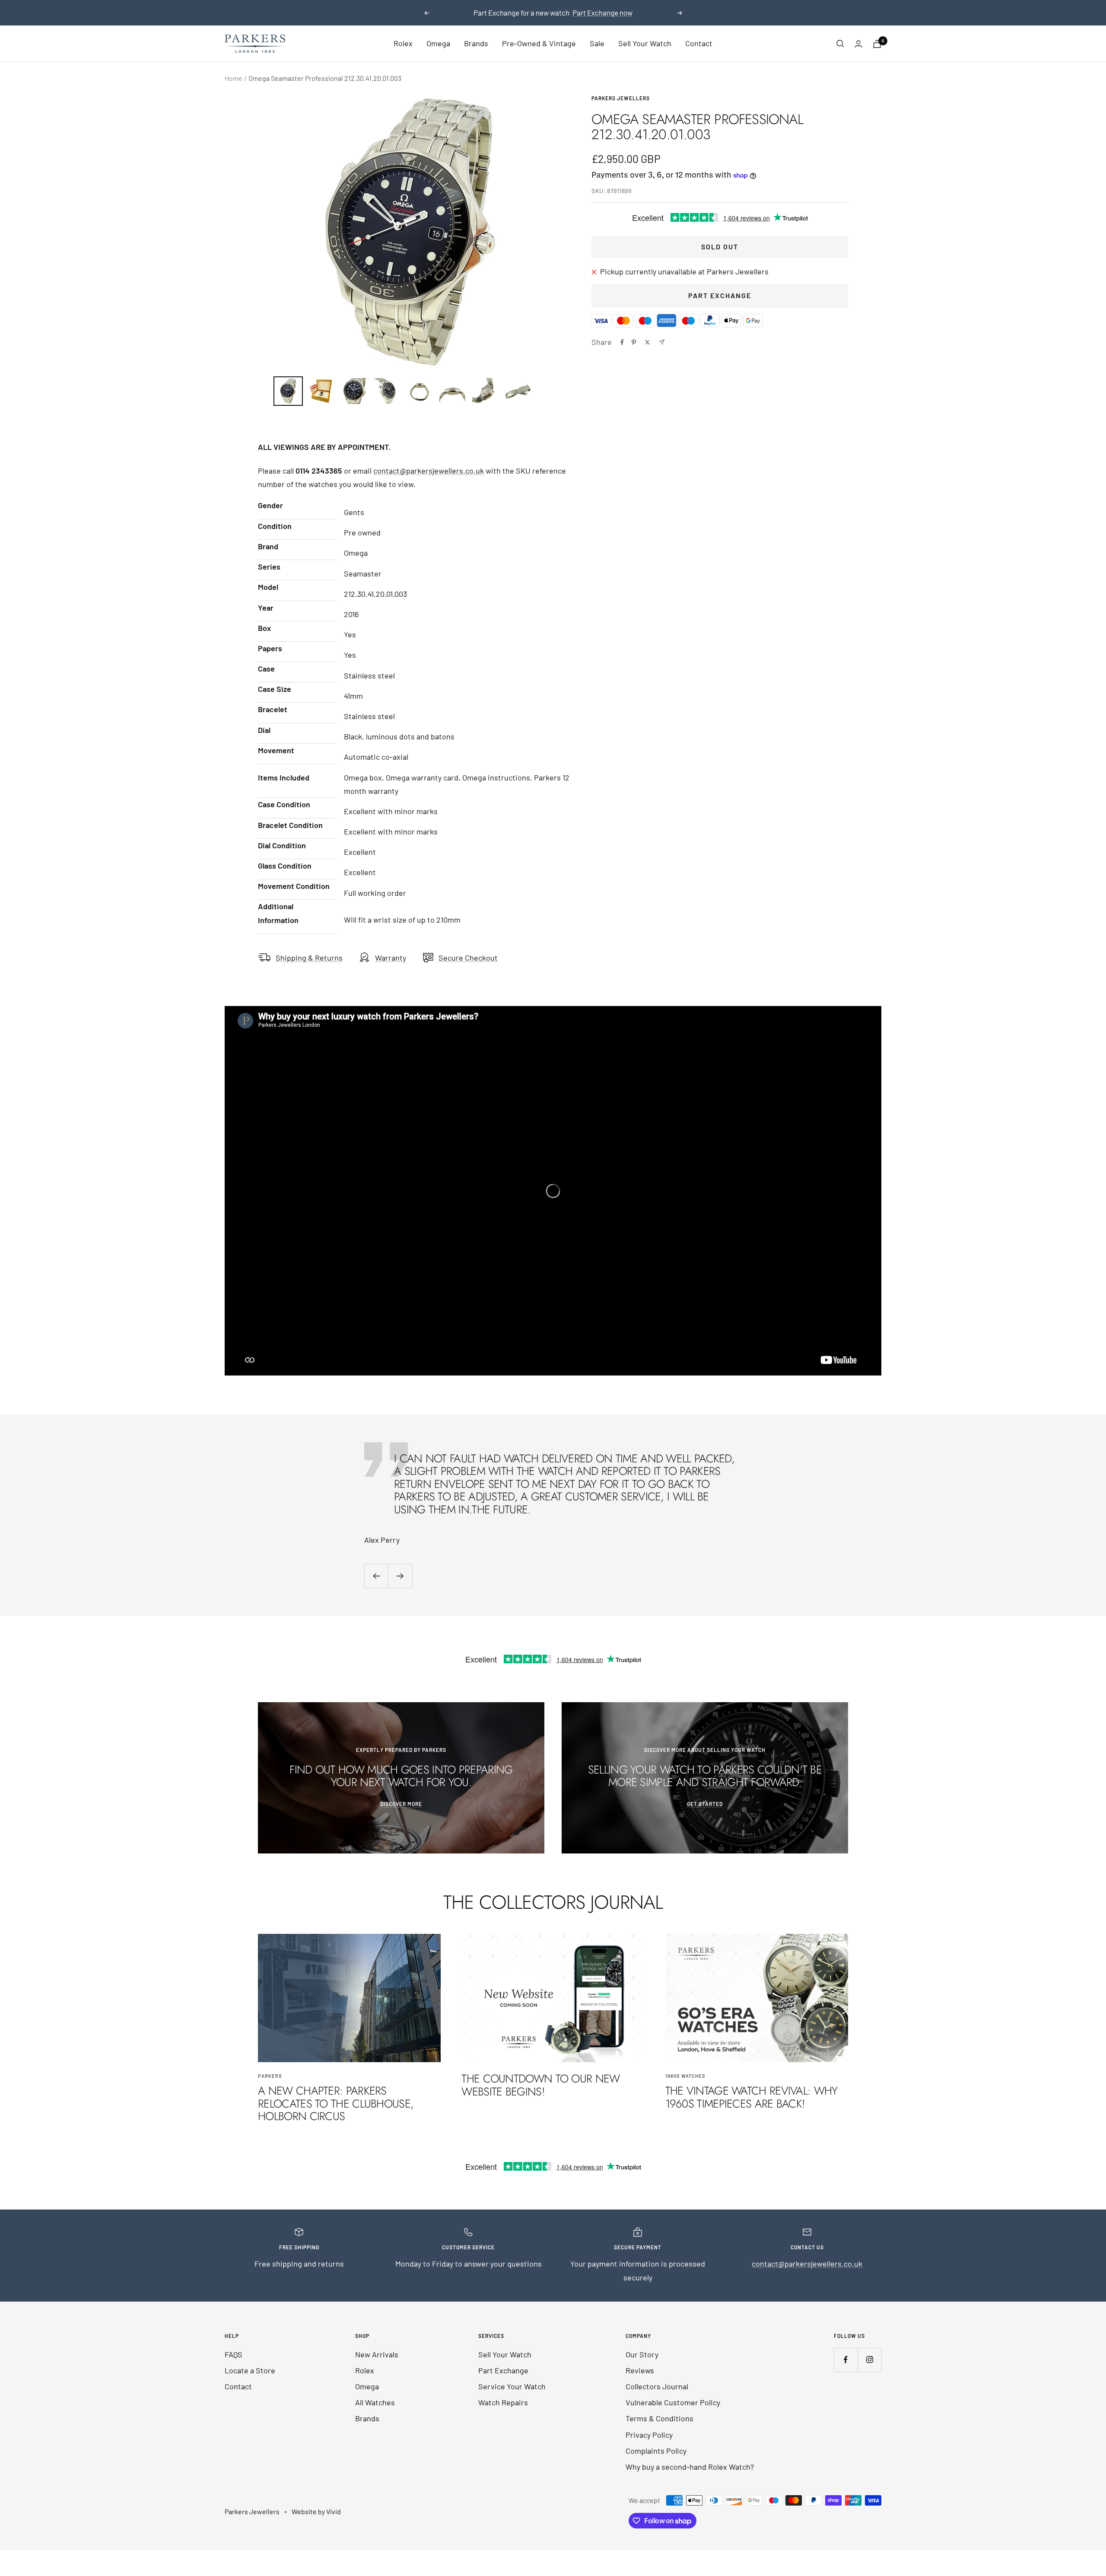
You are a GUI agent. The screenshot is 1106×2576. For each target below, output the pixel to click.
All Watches (375, 2402)
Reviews (640, 2370)
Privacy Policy (649, 2435)
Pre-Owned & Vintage (539, 44)
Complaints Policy (656, 2451)
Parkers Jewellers (621, 98)
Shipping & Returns (309, 958)
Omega (438, 44)
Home (234, 78)
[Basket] (877, 44)
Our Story (642, 2354)
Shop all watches (554, 13)
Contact (699, 44)
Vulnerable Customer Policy (673, 2402)
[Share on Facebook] (622, 342)
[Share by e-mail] (662, 342)
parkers (270, 2076)
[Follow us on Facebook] (846, 2360)
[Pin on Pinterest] (634, 342)
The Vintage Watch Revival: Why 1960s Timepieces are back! (752, 2097)
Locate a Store (250, 2370)
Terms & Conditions (659, 2418)
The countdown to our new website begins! (540, 2085)
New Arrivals (377, 2354)
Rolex (403, 44)
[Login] (858, 44)
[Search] (840, 44)
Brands (476, 44)
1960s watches (685, 2076)
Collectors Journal (657, 2386)
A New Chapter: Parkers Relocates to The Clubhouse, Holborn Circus (336, 2103)
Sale (597, 44)
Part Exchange (720, 295)
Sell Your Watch (645, 44)
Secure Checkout (468, 958)
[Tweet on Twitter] (647, 342)
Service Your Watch (512, 2386)
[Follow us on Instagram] (869, 2360)
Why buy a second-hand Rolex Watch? (690, 2467)
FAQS (234, 2354)
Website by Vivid (316, 2511)
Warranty (391, 958)
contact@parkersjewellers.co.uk (429, 471)
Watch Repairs (503, 2402)
